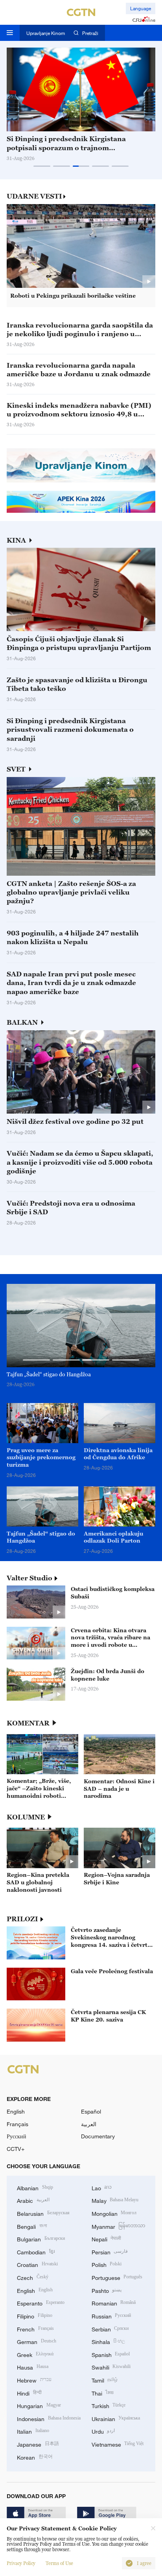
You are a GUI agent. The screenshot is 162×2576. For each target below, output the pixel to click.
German (37, 2341)
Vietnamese (118, 2444)
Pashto (107, 2290)
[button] (42, 166)
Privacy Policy (21, 2563)
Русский (17, 2136)
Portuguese (117, 2277)
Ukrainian (116, 2418)
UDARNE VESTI (34, 196)
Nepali (107, 2238)
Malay (115, 2200)
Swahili (111, 2367)
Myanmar (119, 2226)
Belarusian (43, 2213)
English (16, 2111)
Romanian (114, 2303)
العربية (89, 2124)
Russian (111, 2315)
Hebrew (34, 2380)
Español (91, 2111)
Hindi (29, 2393)
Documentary (98, 2136)
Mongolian (114, 2213)
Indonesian (49, 2418)
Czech (33, 2277)
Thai (103, 2393)
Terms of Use (59, 2563)
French (35, 2328)
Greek (35, 2354)
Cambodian (36, 2251)
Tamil (105, 2380)
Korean (35, 2457)
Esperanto (41, 2303)
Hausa (33, 2367)
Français (17, 2124)
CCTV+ (16, 2149)
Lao (102, 2187)
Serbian (110, 2328)
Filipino (35, 2315)
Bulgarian (41, 2238)
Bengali (32, 2226)
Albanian (35, 2187)
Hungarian (39, 2405)
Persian (110, 2251)
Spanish (111, 2354)
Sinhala (109, 2341)
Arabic (33, 2200)
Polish (107, 2264)
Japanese (38, 2444)
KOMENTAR (28, 1723)
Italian (33, 2431)
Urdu (103, 2431)
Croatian (37, 2264)
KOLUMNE (26, 1817)
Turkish (109, 2405)
